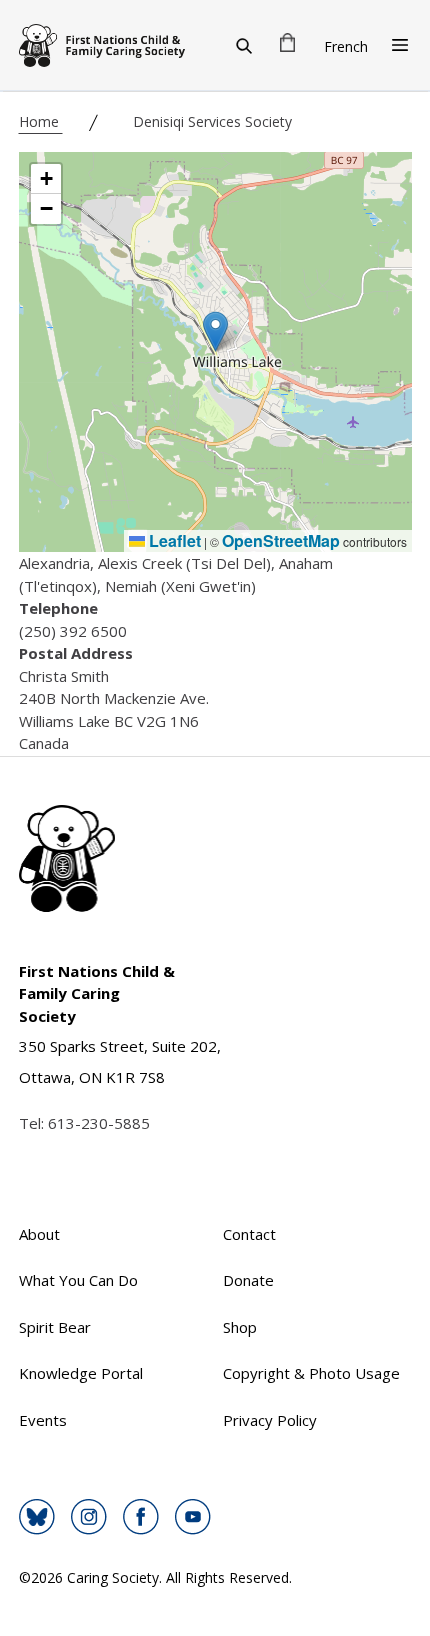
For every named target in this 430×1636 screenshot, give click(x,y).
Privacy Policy (270, 1420)
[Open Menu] (400, 45)
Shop (240, 1327)
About (39, 1234)
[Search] (244, 45)
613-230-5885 (99, 1123)
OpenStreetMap (281, 540)
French (346, 46)
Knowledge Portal (81, 1373)
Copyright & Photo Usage (311, 1373)
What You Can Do (78, 1280)
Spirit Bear (55, 1327)
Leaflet (173, 540)
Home (41, 121)
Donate (248, 1280)
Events (43, 1420)
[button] (215, 331)
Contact (249, 1234)
